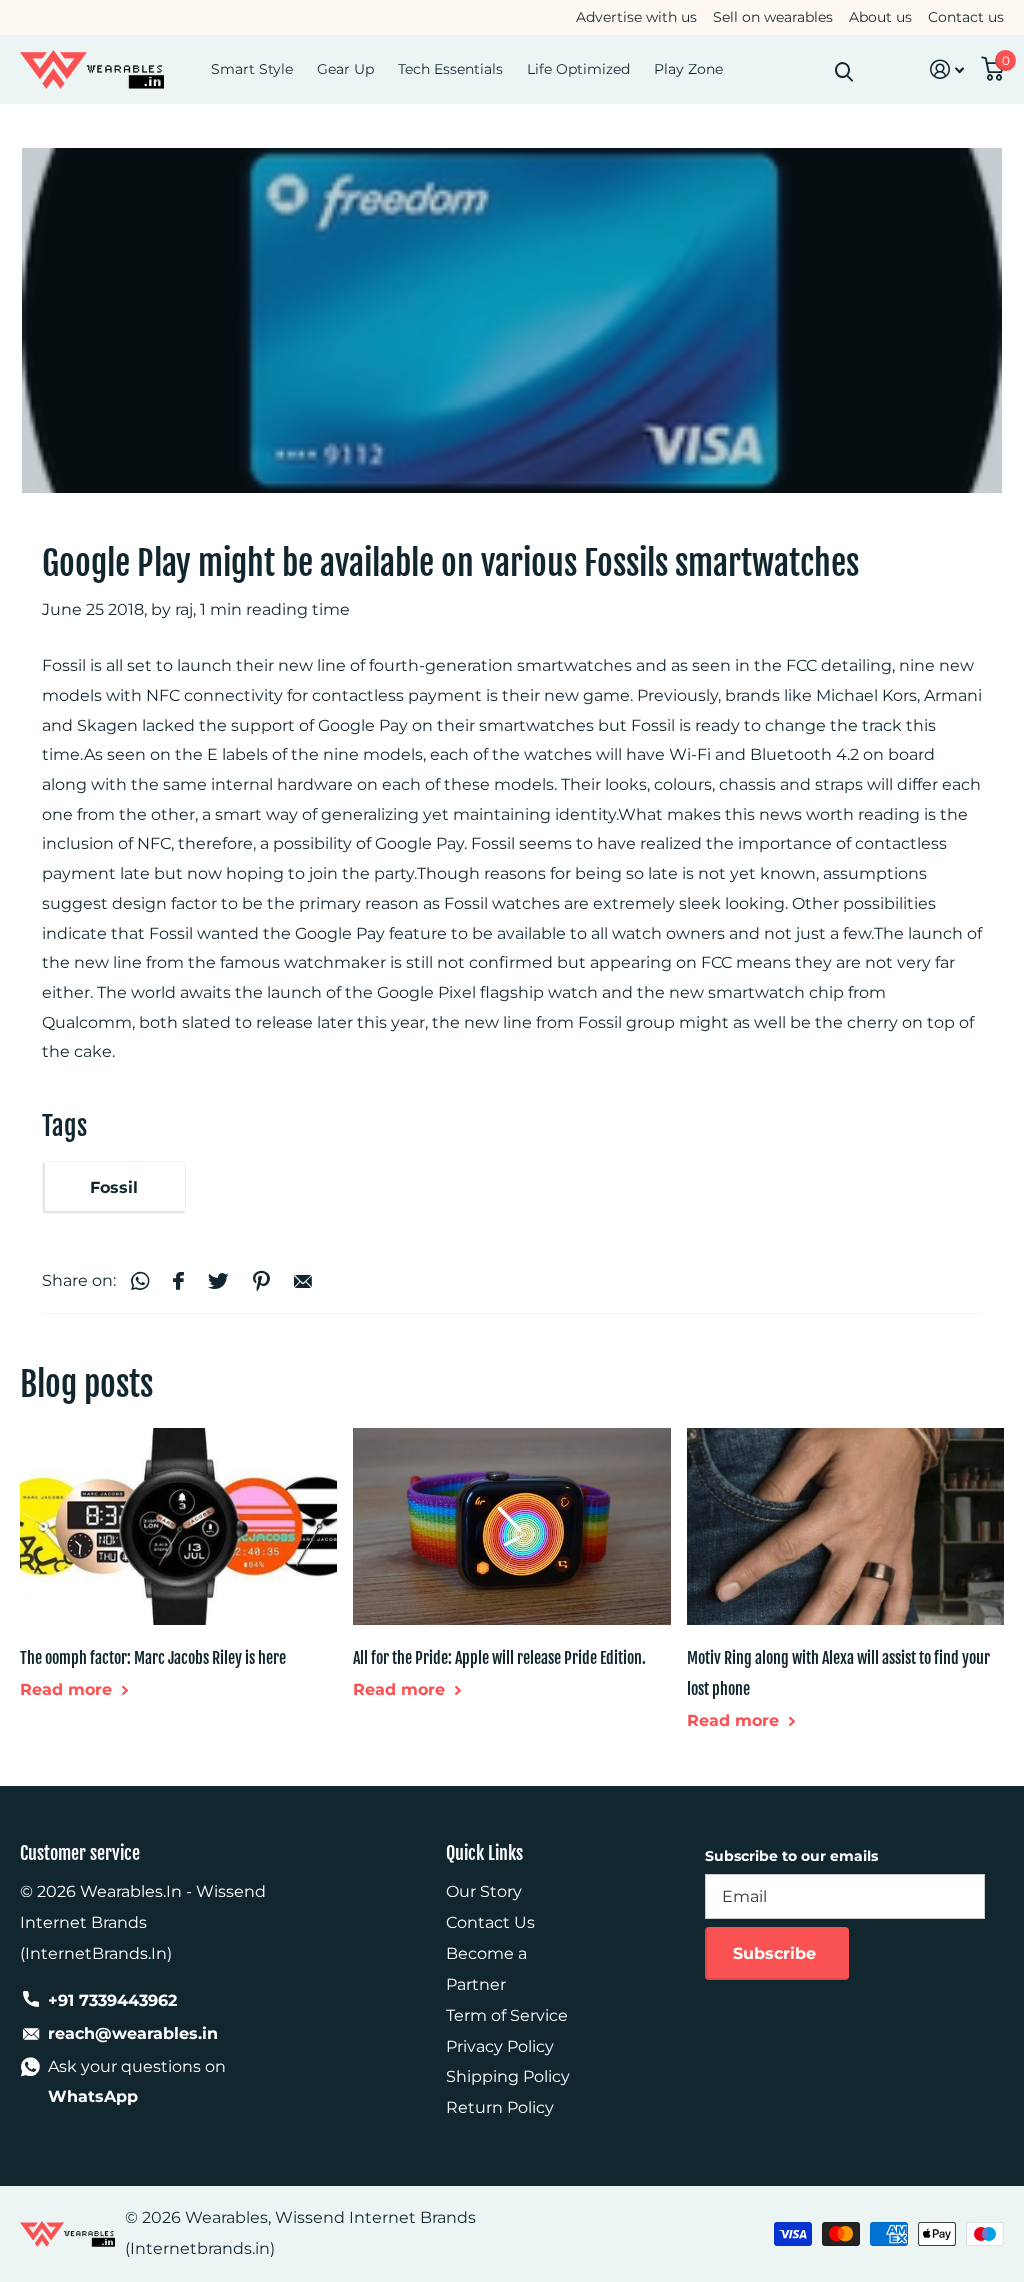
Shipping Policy (508, 2076)
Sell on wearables (773, 17)
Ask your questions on (137, 2082)
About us (880, 17)
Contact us (966, 17)
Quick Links (484, 1853)
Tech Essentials (450, 69)
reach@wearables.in (133, 2033)
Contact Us (490, 1922)
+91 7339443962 (112, 2000)
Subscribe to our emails (791, 1856)
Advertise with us (636, 17)
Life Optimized (578, 69)
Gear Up (345, 69)
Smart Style (252, 69)
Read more (68, 1689)
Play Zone (688, 69)
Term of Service (507, 2015)
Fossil (114, 1187)
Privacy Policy (500, 2046)
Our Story (484, 1891)
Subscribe (777, 1953)
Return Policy (500, 2107)
